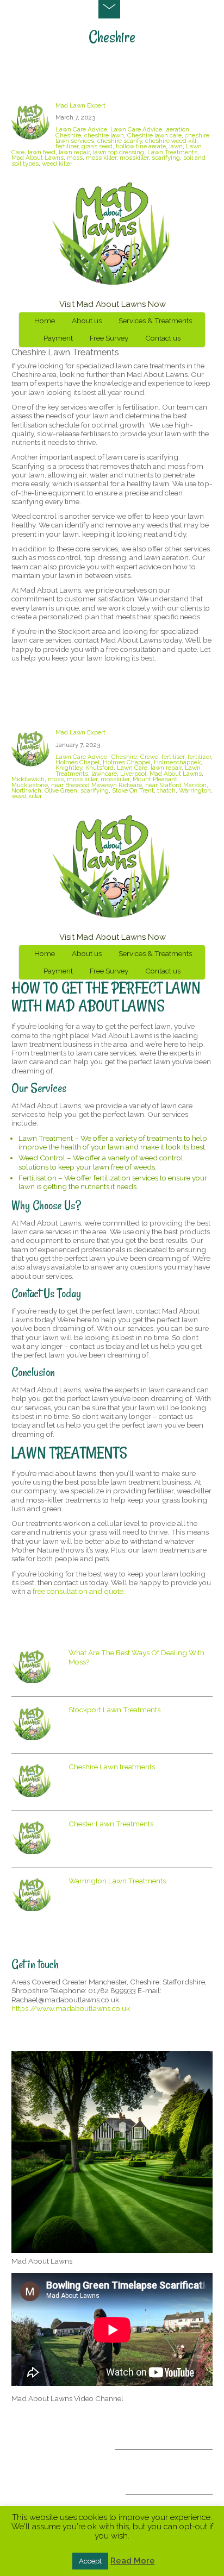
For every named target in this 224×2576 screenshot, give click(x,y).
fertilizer (199, 757)
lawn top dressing (119, 152)
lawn (176, 146)
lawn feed (42, 152)
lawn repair (74, 152)
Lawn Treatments (172, 152)
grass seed (97, 146)
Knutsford (99, 768)
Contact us (163, 338)
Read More (133, 2561)
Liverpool (133, 774)
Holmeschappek (177, 762)
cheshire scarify (120, 141)
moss (75, 158)
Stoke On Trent (133, 790)
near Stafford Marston (176, 785)
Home (45, 321)
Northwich (26, 790)
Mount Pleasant (155, 779)
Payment (58, 338)
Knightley (69, 768)
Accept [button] (90, 2561)
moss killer (101, 158)
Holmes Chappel (127, 762)
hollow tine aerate (141, 146)
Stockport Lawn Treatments (114, 1710)
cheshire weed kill (171, 141)
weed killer (57, 164)
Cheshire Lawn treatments (69, 82)
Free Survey (109, 338)
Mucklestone (30, 785)
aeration (178, 129)
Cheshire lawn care (154, 135)
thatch (166, 790)
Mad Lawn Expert (80, 105)
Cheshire (68, 135)
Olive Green (61, 790)
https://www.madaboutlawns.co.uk (71, 2008)
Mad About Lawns (38, 158)
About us (87, 321)
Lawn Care (132, 768)
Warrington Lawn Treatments (117, 1881)
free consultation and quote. (79, 1591)
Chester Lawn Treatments (111, 1824)
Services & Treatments (155, 321)
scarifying (166, 158)
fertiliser (67, 146)
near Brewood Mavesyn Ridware (97, 785)
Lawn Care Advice (81, 129)
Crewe (149, 757)
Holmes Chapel (77, 762)
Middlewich (28, 779)
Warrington (195, 790)
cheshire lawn (104, 135)
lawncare (104, 774)
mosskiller (134, 158)
